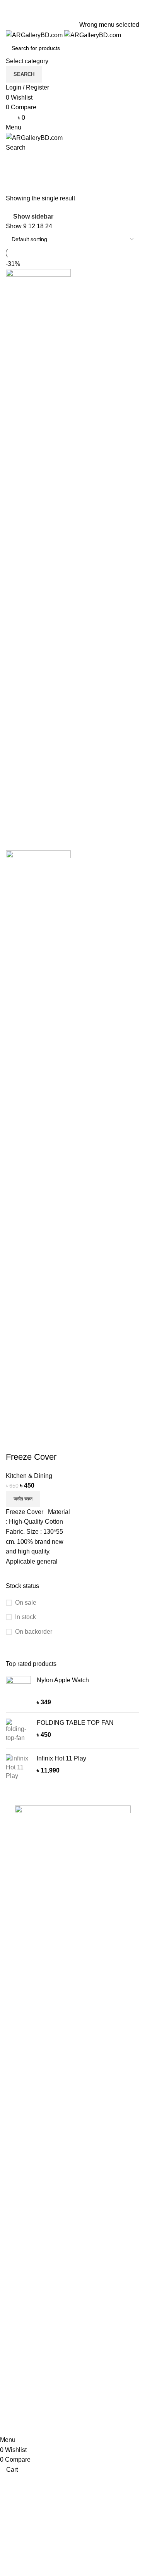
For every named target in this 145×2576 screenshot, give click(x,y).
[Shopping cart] (8, 158)
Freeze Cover (31, 1457)
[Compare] (15, 1441)
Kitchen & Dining (29, 1476)
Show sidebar (33, 216)
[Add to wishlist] (57, 1441)
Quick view (36, 1441)
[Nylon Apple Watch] (18, 1691)
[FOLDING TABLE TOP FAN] (18, 1730)
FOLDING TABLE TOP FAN (75, 1723)
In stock (26, 1617)
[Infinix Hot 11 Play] (18, 1767)
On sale (26, 1603)
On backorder (34, 1632)
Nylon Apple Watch (63, 1680)
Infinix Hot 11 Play (61, 1758)
